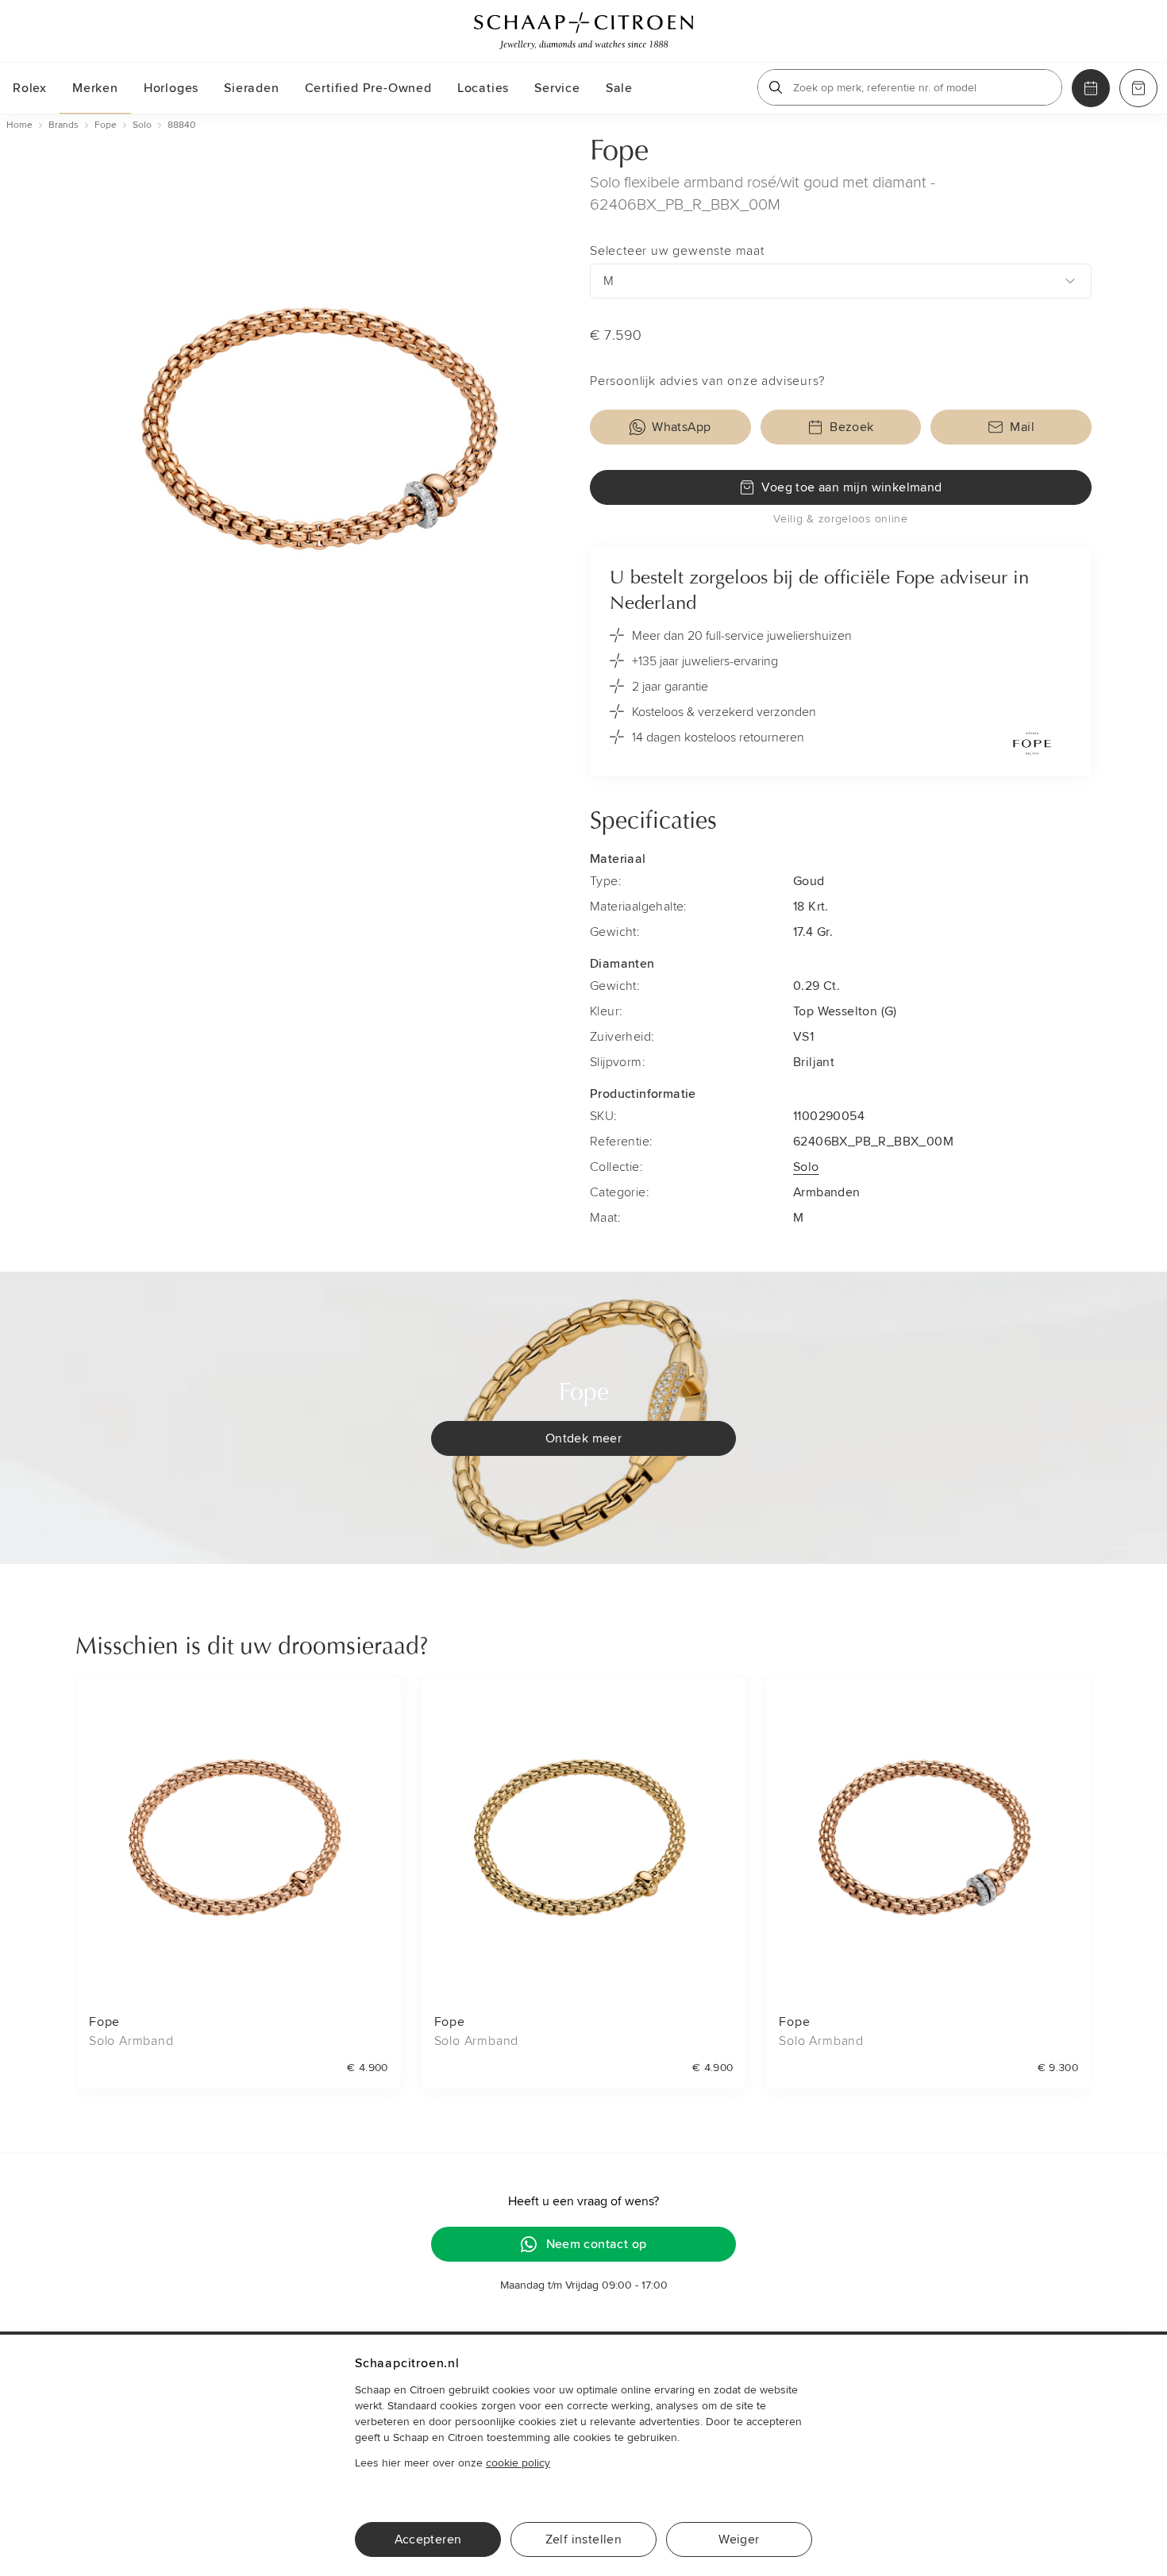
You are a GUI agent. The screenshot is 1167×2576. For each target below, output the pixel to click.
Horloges (171, 88)
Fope (619, 152)
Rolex (30, 88)
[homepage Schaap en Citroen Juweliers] (583, 31)
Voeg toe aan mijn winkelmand (851, 487)
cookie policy (518, 2463)
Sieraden (251, 88)
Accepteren (428, 2539)
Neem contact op (597, 2244)
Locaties (483, 88)
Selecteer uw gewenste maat (677, 251)
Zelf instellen (584, 2539)
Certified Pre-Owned (368, 88)
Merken (95, 88)
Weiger (739, 2539)
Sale (619, 88)
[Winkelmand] (1138, 88)
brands (64, 125)
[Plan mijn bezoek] (1091, 88)
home (19, 125)
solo (142, 125)
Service (557, 88)
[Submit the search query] (776, 87)
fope (106, 125)
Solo (806, 1167)
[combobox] (841, 281)
